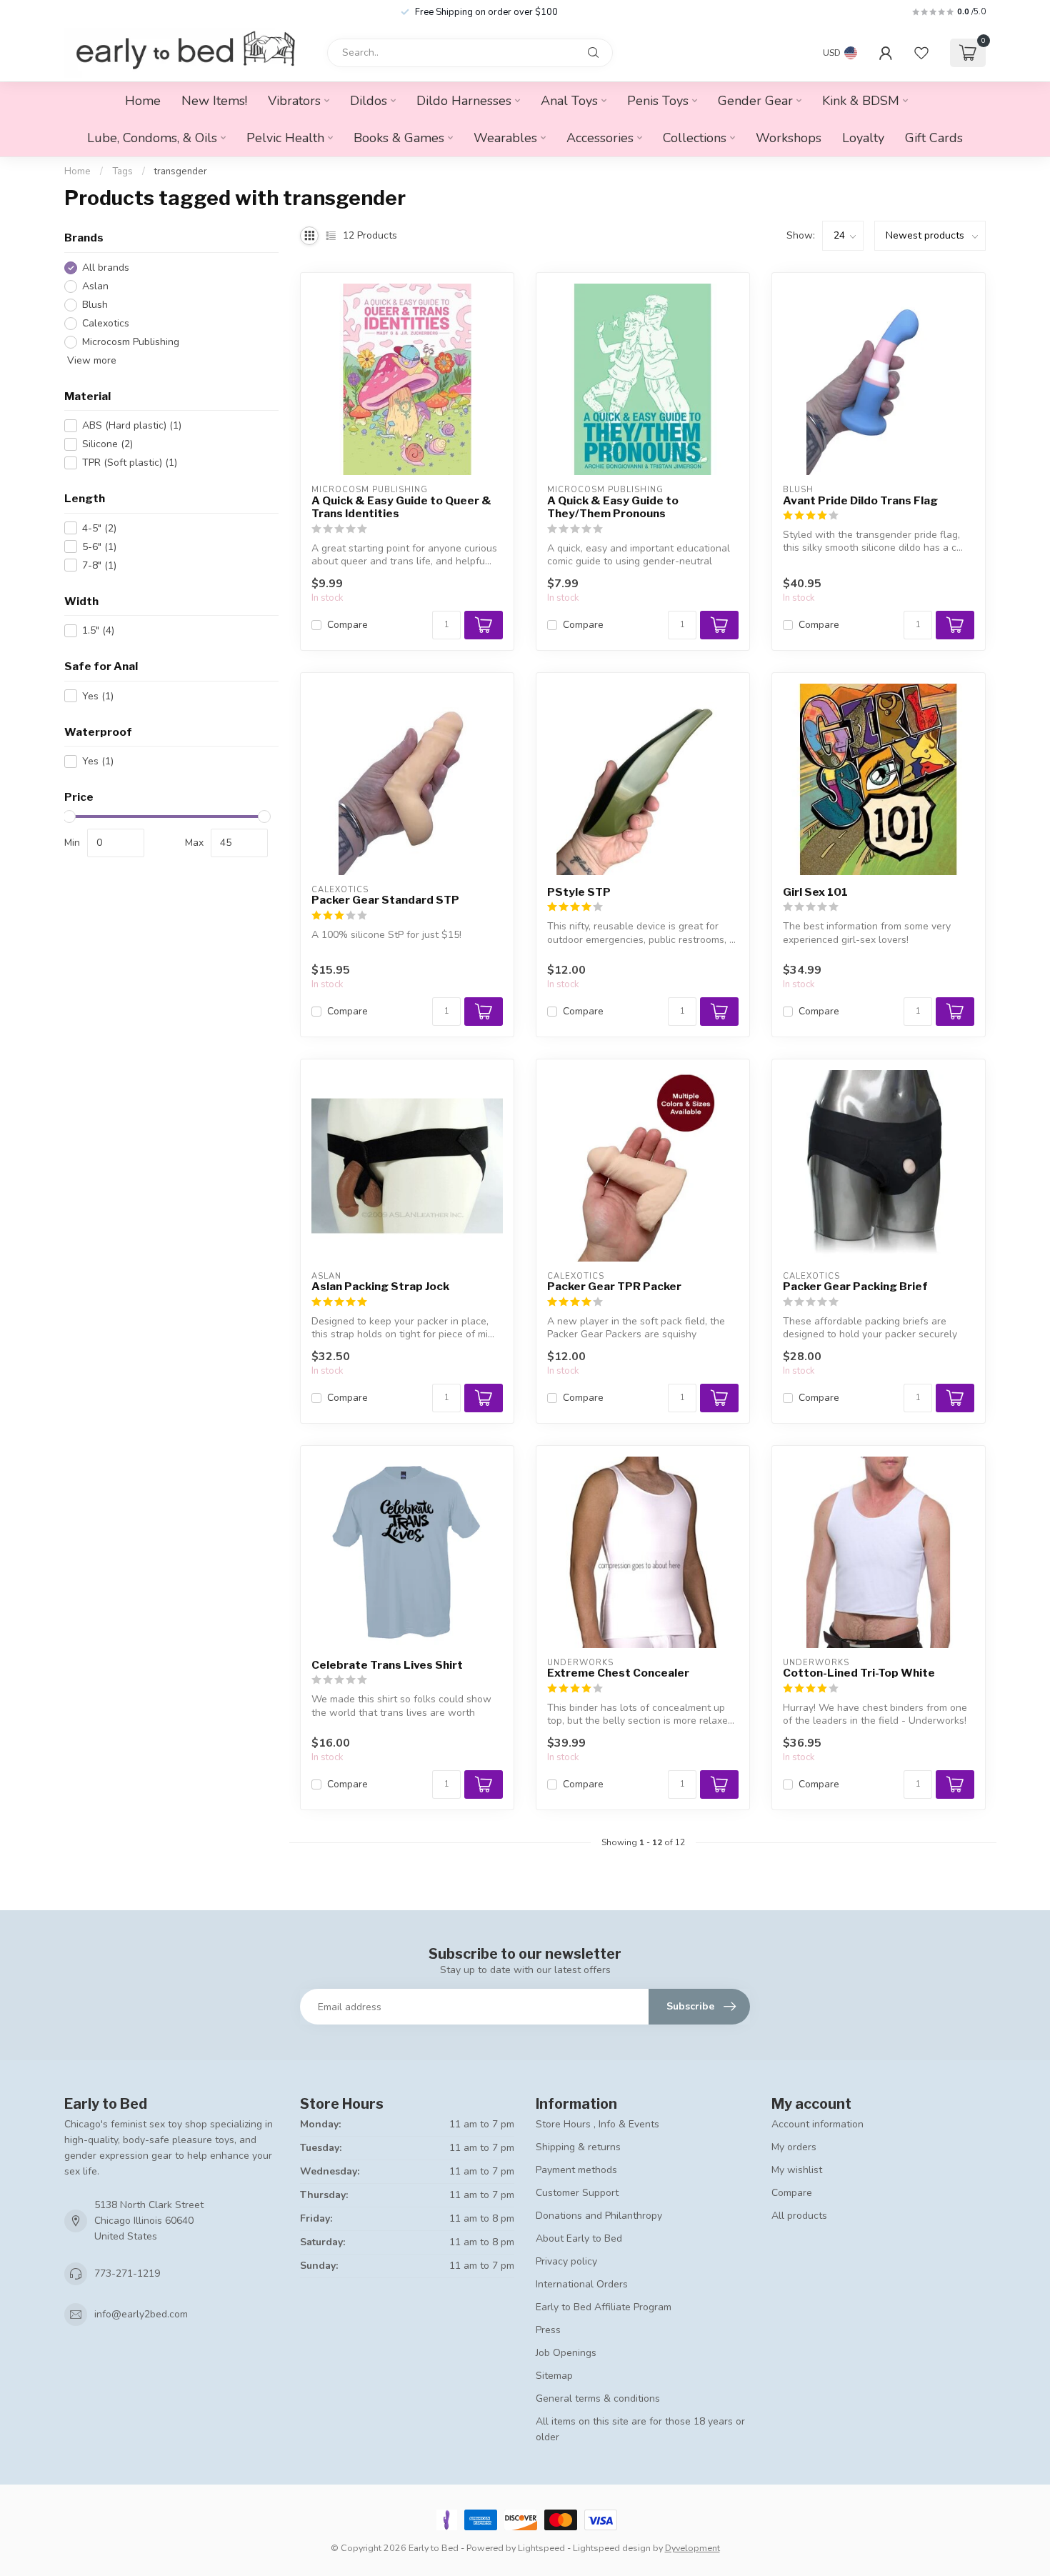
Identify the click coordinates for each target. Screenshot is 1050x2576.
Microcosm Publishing (131, 342)
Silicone (107, 444)
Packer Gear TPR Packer (614, 1287)
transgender (181, 171)
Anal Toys (569, 101)
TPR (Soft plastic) (130, 463)
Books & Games (399, 138)
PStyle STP (579, 892)
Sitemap (554, 2376)
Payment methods (576, 2170)
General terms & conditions (598, 2398)
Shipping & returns (578, 2147)
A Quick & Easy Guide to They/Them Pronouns (613, 507)
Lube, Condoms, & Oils (152, 138)
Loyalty (863, 138)
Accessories (600, 138)
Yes (98, 696)
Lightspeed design (612, 2548)
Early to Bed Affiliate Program (604, 2307)
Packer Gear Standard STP (385, 900)
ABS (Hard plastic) (132, 425)
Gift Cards (934, 138)
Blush (95, 305)
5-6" (99, 547)
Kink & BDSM (861, 101)
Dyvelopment (692, 2548)
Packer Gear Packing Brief (855, 1287)
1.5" (98, 630)
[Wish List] (921, 53)
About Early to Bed (579, 2238)
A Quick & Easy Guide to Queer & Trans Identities (401, 507)
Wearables (505, 138)
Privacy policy (566, 2261)
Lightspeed (541, 2548)
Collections (695, 138)
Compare (347, 625)
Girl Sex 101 (815, 892)
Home (143, 101)
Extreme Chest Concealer (618, 1673)
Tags (122, 171)
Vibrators (294, 101)
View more (90, 360)
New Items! (214, 101)
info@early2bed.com (141, 2314)
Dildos (369, 101)
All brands (106, 268)
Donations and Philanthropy (599, 2216)
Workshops (789, 138)
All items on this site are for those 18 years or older (640, 2429)
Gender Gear (755, 101)
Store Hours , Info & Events (597, 2124)
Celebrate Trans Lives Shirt (387, 1665)
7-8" (99, 565)
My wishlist (797, 2170)
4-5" (99, 528)
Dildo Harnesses (464, 101)
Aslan (95, 286)
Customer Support (577, 2193)
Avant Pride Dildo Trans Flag (860, 501)
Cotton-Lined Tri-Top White (859, 1673)
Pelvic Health (285, 138)
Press (548, 2330)
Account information (817, 2124)
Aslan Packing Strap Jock (380, 1287)
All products (799, 2216)
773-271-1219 (127, 2273)
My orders (794, 2147)
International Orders (582, 2284)
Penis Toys (658, 101)
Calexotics (106, 323)
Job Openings (566, 2353)
